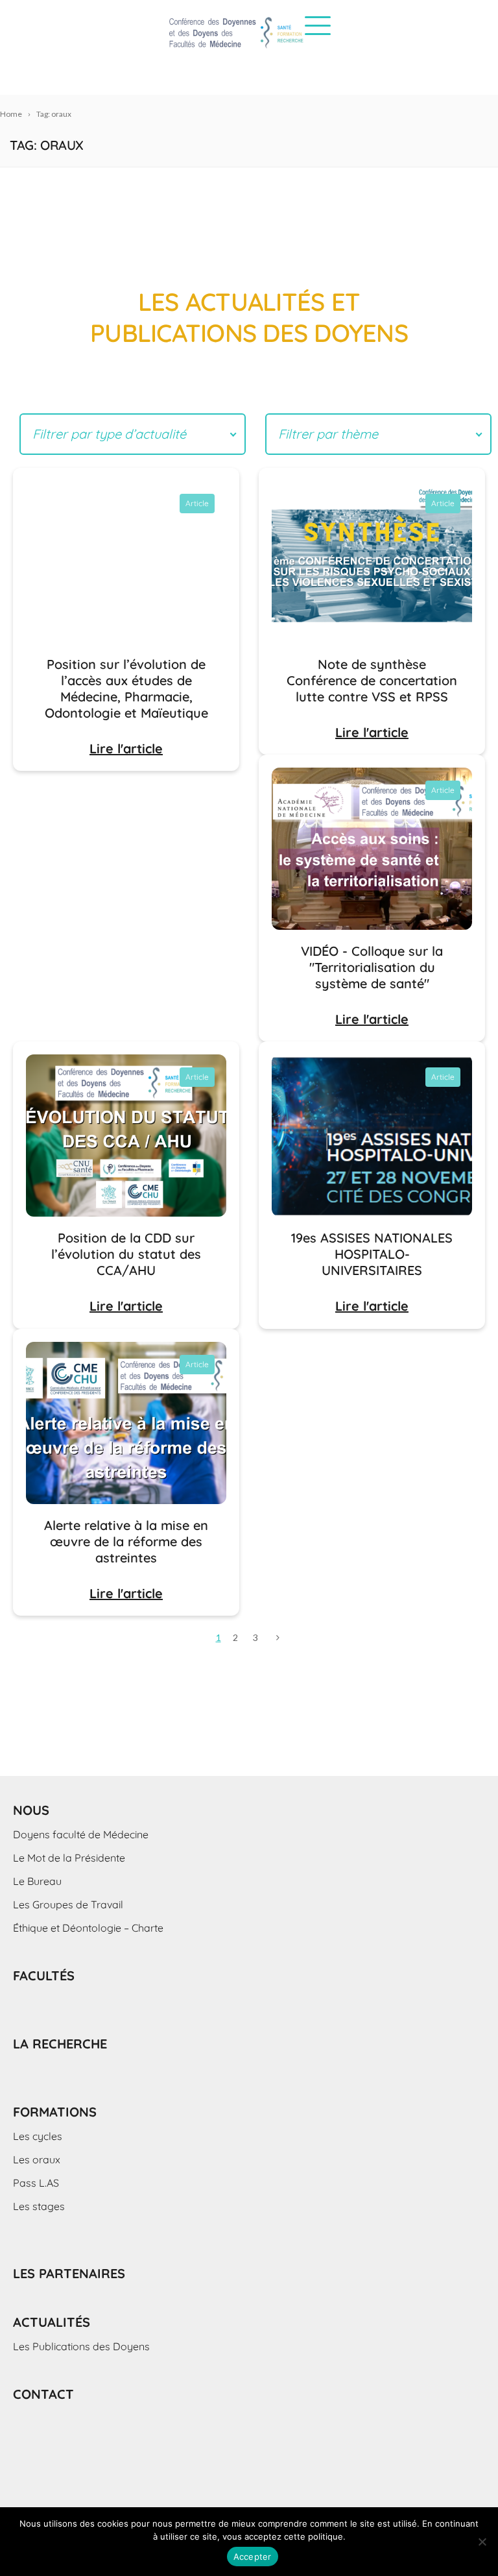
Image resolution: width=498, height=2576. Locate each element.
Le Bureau (37, 1881)
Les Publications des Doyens (81, 2346)
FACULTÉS (44, 1975)
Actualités (52, 2322)
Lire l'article (126, 748)
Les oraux (37, 2159)
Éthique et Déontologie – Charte (88, 1928)
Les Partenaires (69, 2273)
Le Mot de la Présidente (69, 1858)
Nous (31, 1810)
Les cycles (38, 2136)
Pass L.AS (36, 2183)
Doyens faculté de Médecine (81, 1834)
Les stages (39, 2206)
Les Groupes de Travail (68, 1904)
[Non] (482, 2542)
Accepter (253, 2557)
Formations (55, 2112)
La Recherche (60, 2044)
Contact (43, 2394)
